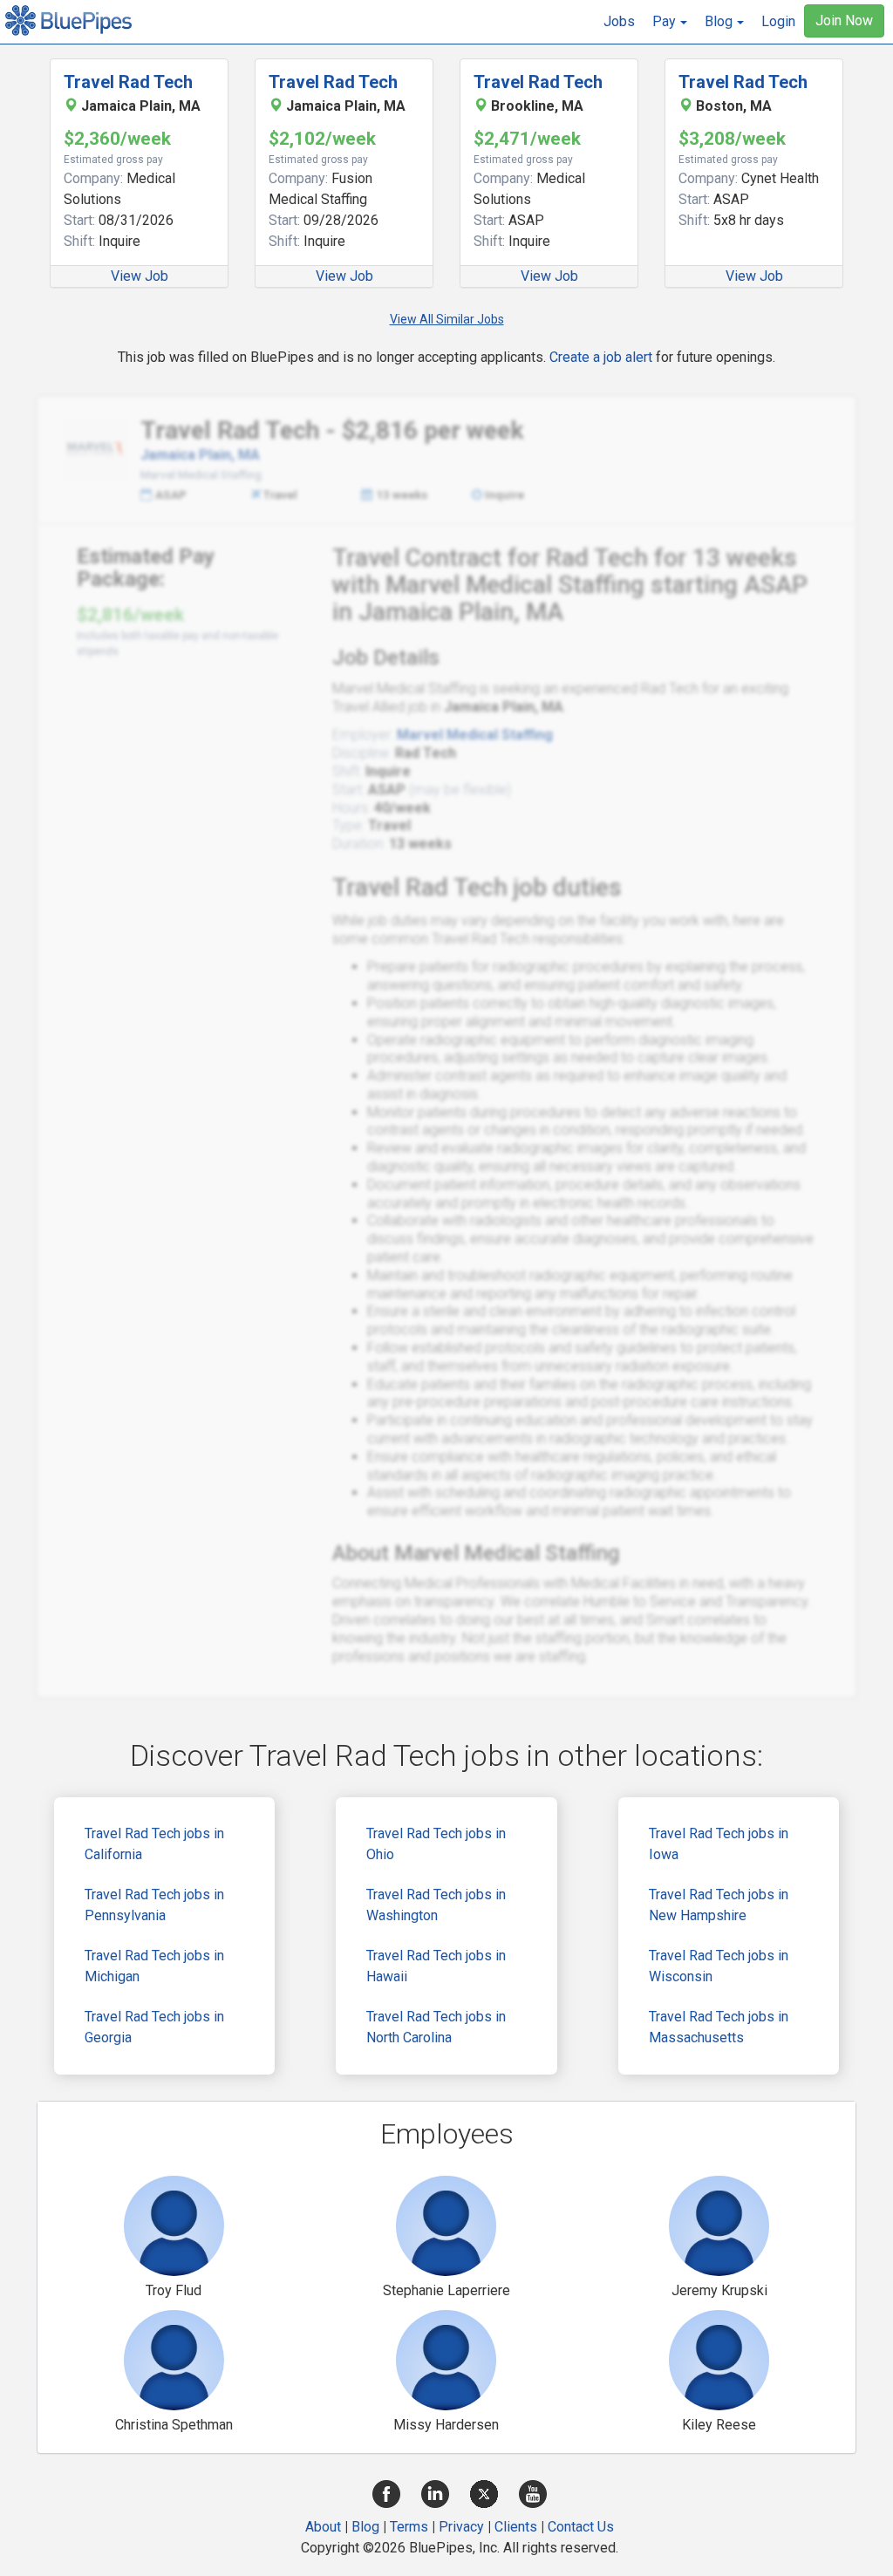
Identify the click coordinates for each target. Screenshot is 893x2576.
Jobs (619, 21)
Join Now (844, 20)
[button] (670, 22)
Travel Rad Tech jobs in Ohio (436, 1844)
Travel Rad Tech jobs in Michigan (154, 1966)
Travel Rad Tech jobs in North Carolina (436, 2027)
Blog (365, 2527)
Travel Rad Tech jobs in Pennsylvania (154, 1905)
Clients (516, 2527)
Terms (409, 2527)
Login (778, 21)
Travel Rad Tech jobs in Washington (436, 1905)
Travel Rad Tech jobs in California (154, 1844)
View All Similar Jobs (447, 319)
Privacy (461, 2527)
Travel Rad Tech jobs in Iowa (719, 1844)
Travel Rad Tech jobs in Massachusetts (719, 2027)
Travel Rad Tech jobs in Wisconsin (719, 1966)
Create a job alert (601, 357)
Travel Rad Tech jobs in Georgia (154, 2027)
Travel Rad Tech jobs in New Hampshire (719, 1905)
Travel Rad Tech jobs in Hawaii (436, 1966)
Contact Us (581, 2527)
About (323, 2527)
